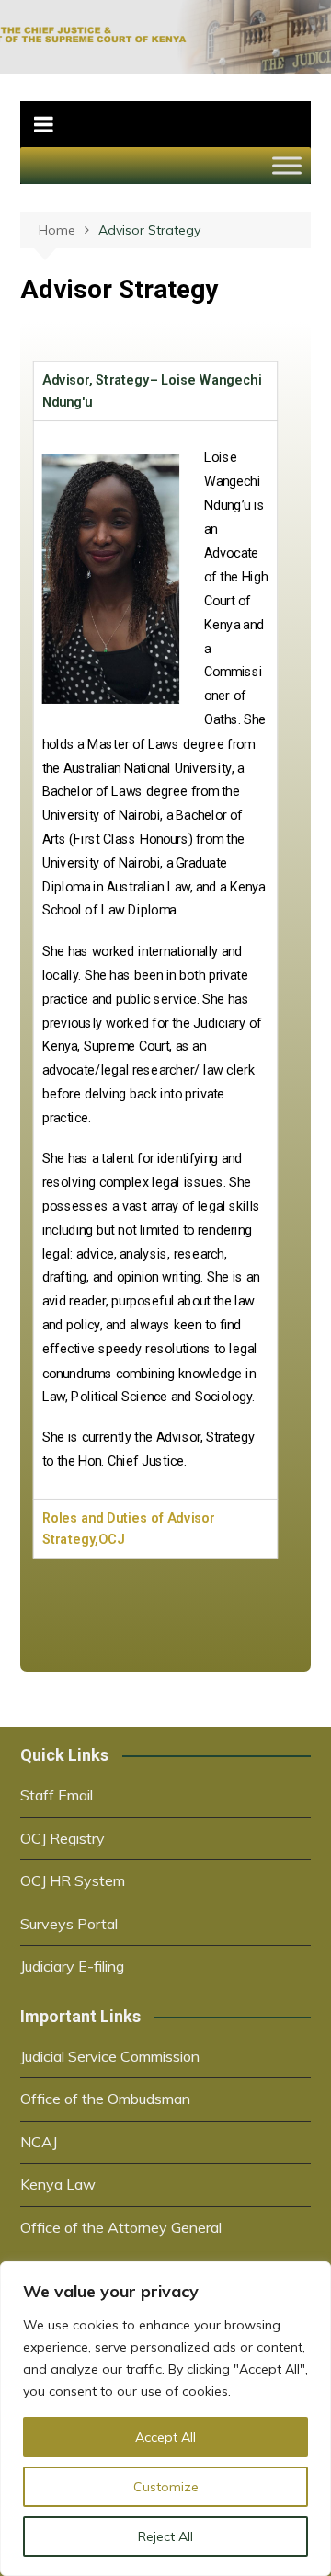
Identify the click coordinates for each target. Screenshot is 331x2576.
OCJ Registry (63, 1838)
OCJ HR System (73, 1880)
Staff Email (57, 1795)
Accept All (165, 2437)
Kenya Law (58, 2184)
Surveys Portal (69, 1924)
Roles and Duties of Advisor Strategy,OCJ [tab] (129, 1529)
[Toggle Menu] (287, 165)
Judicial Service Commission (110, 2056)
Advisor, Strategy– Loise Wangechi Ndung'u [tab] (152, 391)
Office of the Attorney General (121, 2227)
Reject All (165, 2536)
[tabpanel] (155, 960)
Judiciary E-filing (72, 1966)
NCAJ (39, 2142)
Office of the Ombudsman (105, 2099)
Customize (166, 2487)
